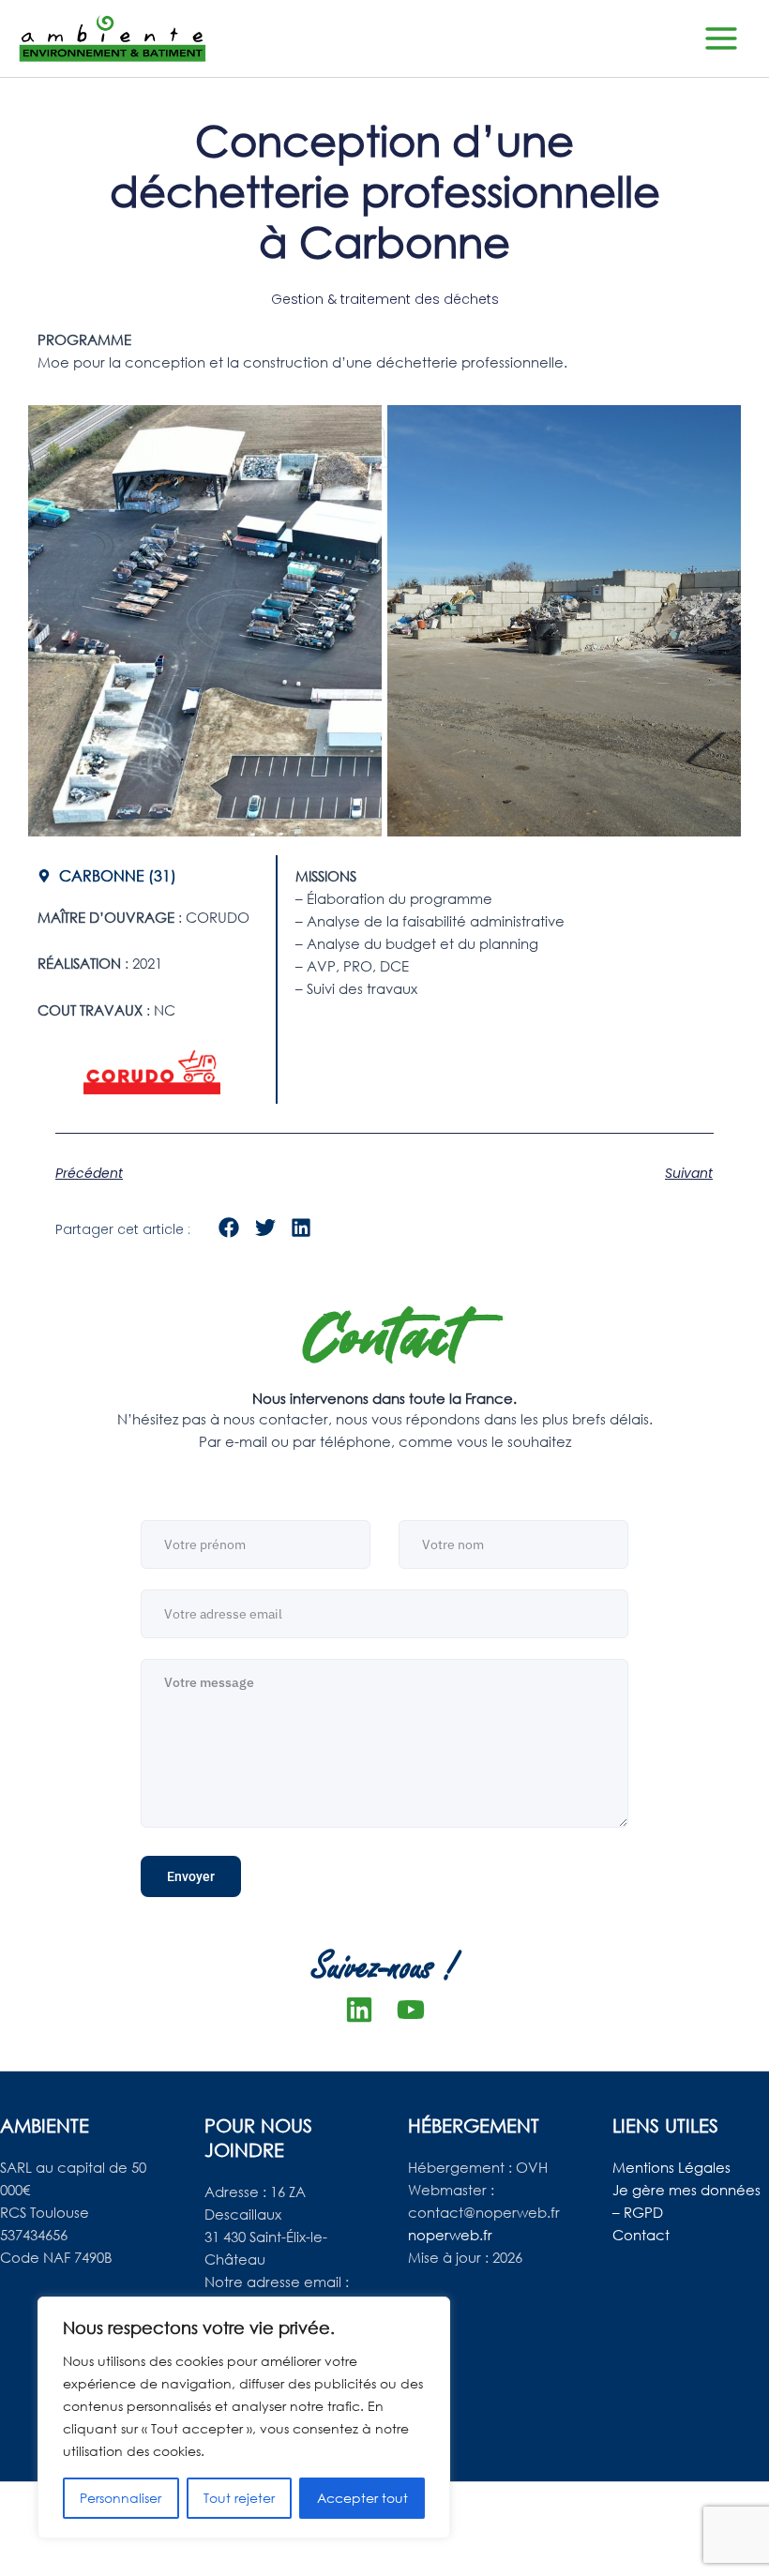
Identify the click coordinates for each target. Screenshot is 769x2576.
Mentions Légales (671, 2167)
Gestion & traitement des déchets (385, 299)
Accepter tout (362, 2498)
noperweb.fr (450, 2235)
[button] (229, 1228)
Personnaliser (121, 2498)
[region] (244, 2418)
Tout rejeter (239, 2498)
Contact (641, 2235)
